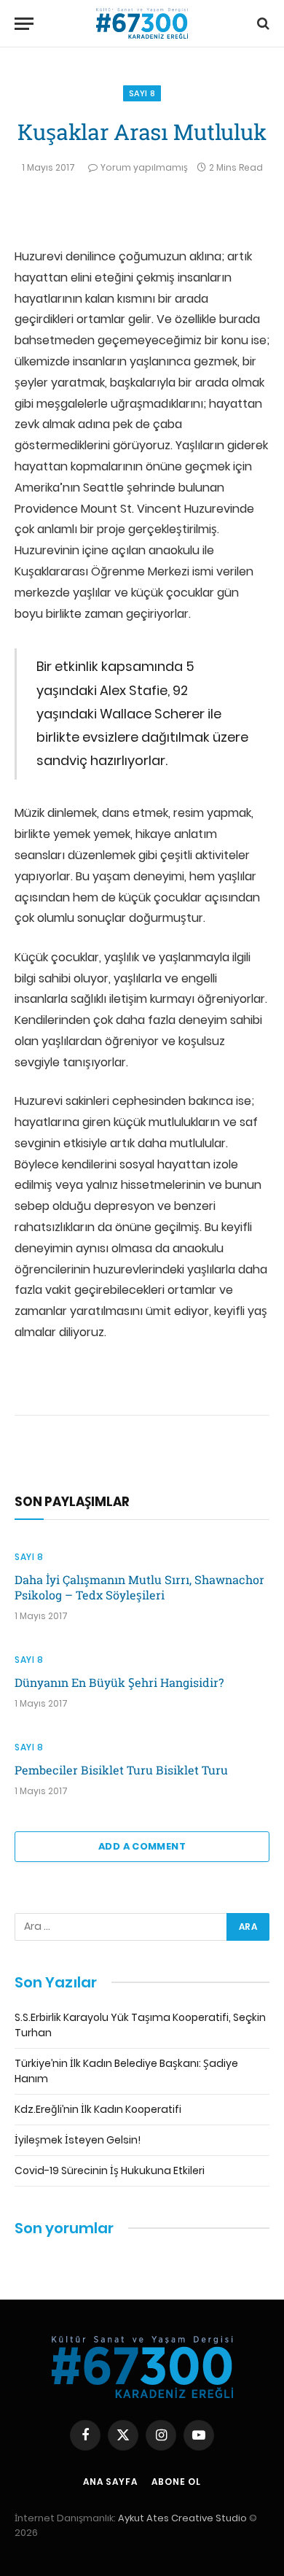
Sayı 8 (142, 93)
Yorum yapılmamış (144, 167)
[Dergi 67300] (142, 24)
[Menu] (24, 24)
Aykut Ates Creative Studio (182, 2518)
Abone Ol (176, 2482)
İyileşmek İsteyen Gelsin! (78, 2140)
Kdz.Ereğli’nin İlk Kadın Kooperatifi (98, 2109)
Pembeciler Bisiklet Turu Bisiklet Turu (121, 1770)
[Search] (262, 24)
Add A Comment (142, 1846)
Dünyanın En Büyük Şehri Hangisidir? (119, 1682)
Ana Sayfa (110, 2482)
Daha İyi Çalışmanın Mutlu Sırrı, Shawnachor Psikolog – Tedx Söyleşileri (139, 1587)
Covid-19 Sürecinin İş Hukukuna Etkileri (110, 2170)
